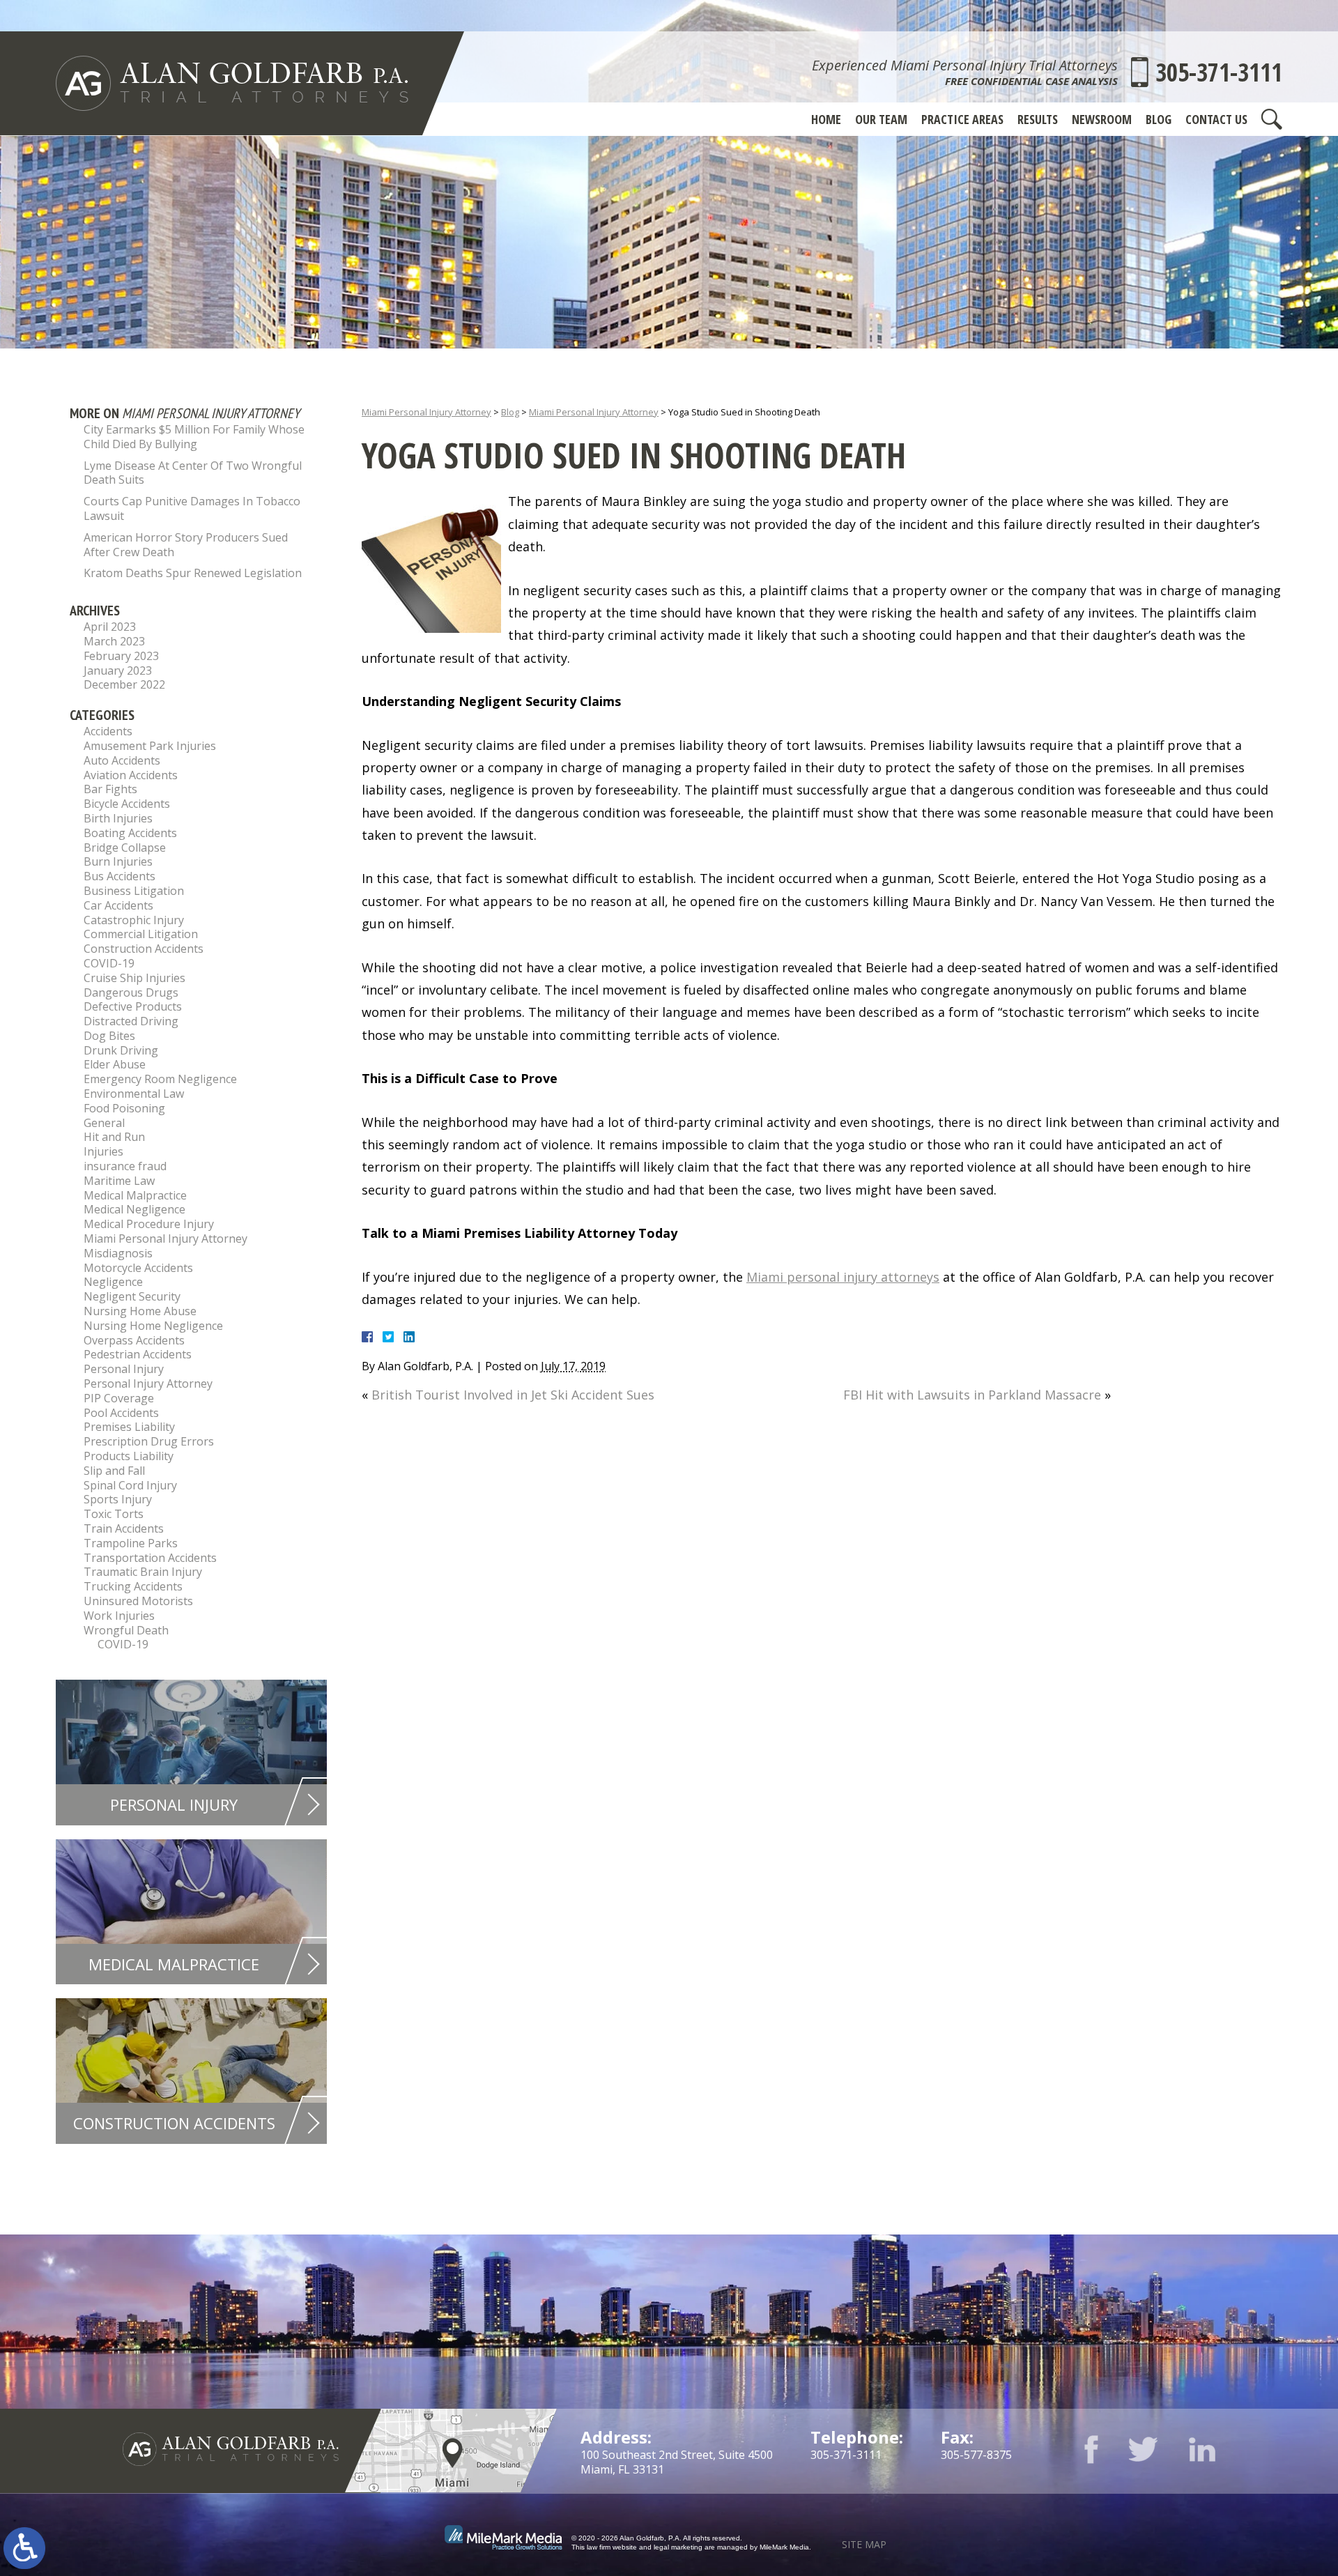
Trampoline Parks (131, 1543)
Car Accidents (118, 905)
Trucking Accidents (133, 1586)
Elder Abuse (115, 1064)
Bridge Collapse (125, 848)
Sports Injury (118, 1499)
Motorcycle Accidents (138, 1268)
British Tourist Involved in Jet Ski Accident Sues (513, 1395)
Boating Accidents (130, 833)
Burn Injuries (118, 861)
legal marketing (678, 2547)
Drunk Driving (121, 1050)
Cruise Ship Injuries (134, 978)
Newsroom (1102, 119)
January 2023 (118, 670)
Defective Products (133, 1006)
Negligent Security (132, 1296)
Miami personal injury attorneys (843, 1277)
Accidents (108, 731)
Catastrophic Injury (134, 920)
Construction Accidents (144, 949)
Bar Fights (110, 789)
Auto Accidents (122, 760)
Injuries (103, 1151)
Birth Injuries (118, 818)
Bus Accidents (120, 876)
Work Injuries (119, 1616)
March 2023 (114, 641)
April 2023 (110, 627)
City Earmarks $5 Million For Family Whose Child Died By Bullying (194, 437)
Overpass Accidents (134, 1340)
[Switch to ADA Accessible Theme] (24, 2548)
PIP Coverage (119, 1398)
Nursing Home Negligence (153, 1326)
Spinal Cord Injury (130, 1485)
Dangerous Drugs (131, 992)
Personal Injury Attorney (148, 1383)
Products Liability (129, 1456)
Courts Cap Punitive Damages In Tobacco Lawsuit (192, 508)
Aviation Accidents (131, 775)
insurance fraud (125, 1166)
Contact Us (1216, 119)
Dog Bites (109, 1036)
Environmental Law (134, 1094)
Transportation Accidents (150, 1558)
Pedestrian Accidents (138, 1354)
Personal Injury (124, 1369)
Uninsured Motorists (138, 1601)
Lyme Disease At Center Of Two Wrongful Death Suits (193, 473)
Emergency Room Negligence (160, 1079)
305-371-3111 (1219, 72)
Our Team (881, 119)
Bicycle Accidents (127, 804)
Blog (1159, 119)
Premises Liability (129, 1427)
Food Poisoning (124, 1108)
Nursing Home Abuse (140, 1311)
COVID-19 (109, 963)
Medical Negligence (134, 1209)
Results (1038, 119)
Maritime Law (119, 1181)
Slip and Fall (114, 1471)
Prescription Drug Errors (149, 1441)
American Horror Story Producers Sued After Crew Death (186, 545)
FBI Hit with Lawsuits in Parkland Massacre (972, 1395)
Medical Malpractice (135, 1195)
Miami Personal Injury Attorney (426, 412)
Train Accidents (124, 1528)
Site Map (864, 2544)
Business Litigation (134, 891)
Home (826, 119)
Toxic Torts (114, 1514)
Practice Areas (962, 119)
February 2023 (121, 656)
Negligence (113, 1282)
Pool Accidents (121, 1413)
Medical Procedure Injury (149, 1224)
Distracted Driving (131, 1021)
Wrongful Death (126, 1630)
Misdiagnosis (118, 1253)
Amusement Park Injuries (150, 746)
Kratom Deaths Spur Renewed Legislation (193, 573)
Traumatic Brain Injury (143, 1572)
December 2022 (124, 684)
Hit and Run (114, 1137)
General (104, 1123)
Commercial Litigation (141, 934)
